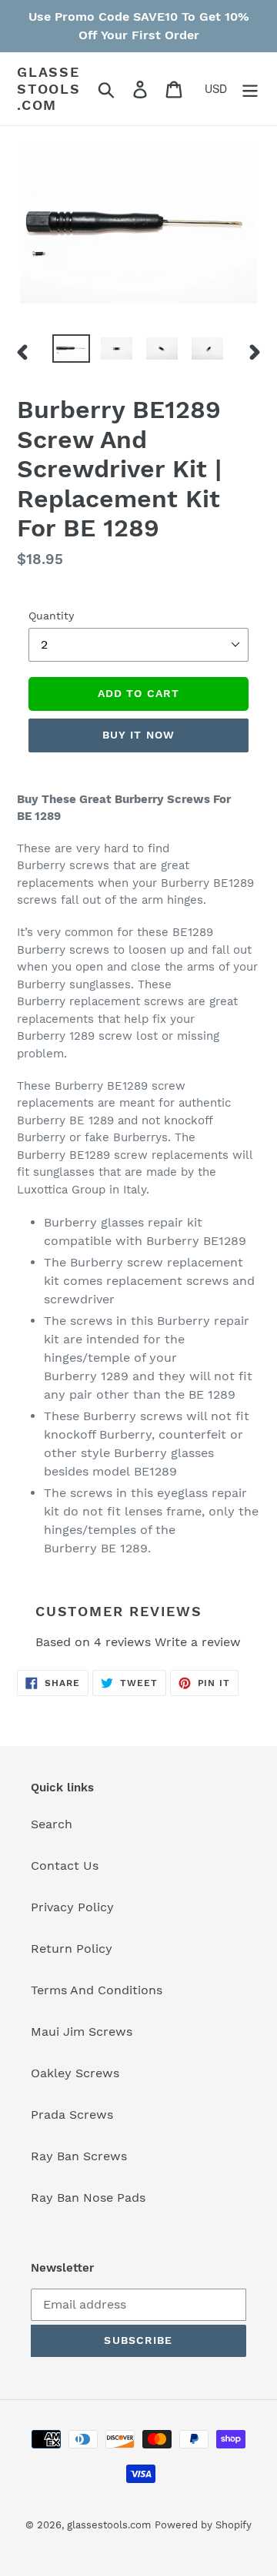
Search (52, 1824)
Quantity (51, 616)
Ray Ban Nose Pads (88, 2198)
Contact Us (65, 1866)
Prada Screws (72, 2115)
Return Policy (72, 1949)
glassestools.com (49, 88)
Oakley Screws (75, 2073)
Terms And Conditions (97, 1990)
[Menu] (250, 89)
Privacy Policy (72, 1907)
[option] (71, 351)
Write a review (198, 1642)
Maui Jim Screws (82, 2032)
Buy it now (138, 735)
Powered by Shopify (203, 2525)
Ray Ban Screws (79, 2156)
